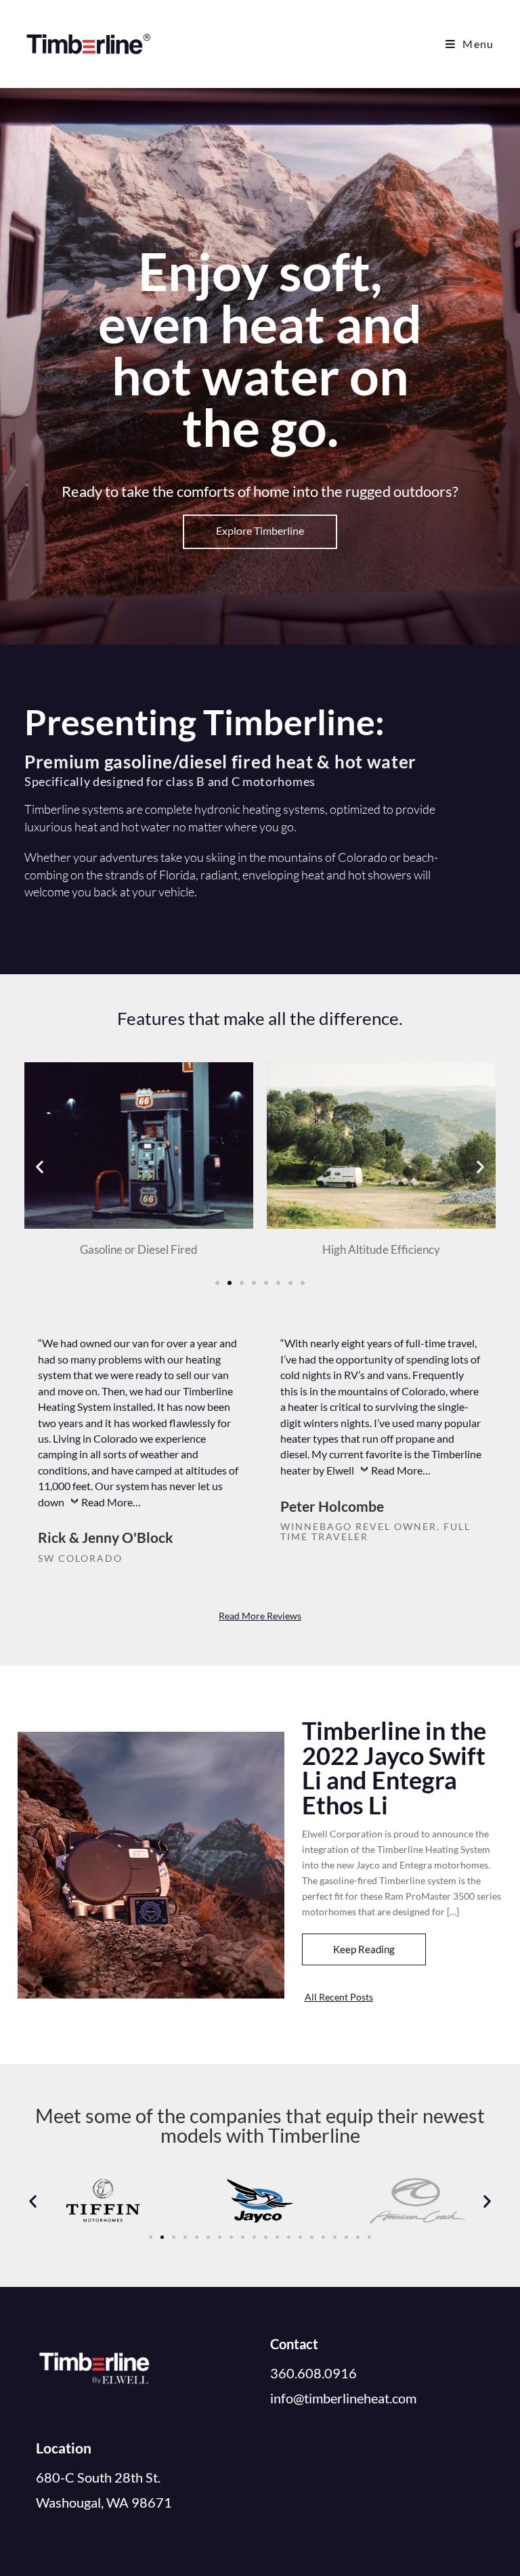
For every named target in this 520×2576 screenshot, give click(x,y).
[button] (40, 1167)
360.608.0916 (313, 2373)
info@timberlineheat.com (343, 2398)
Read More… (111, 1502)
